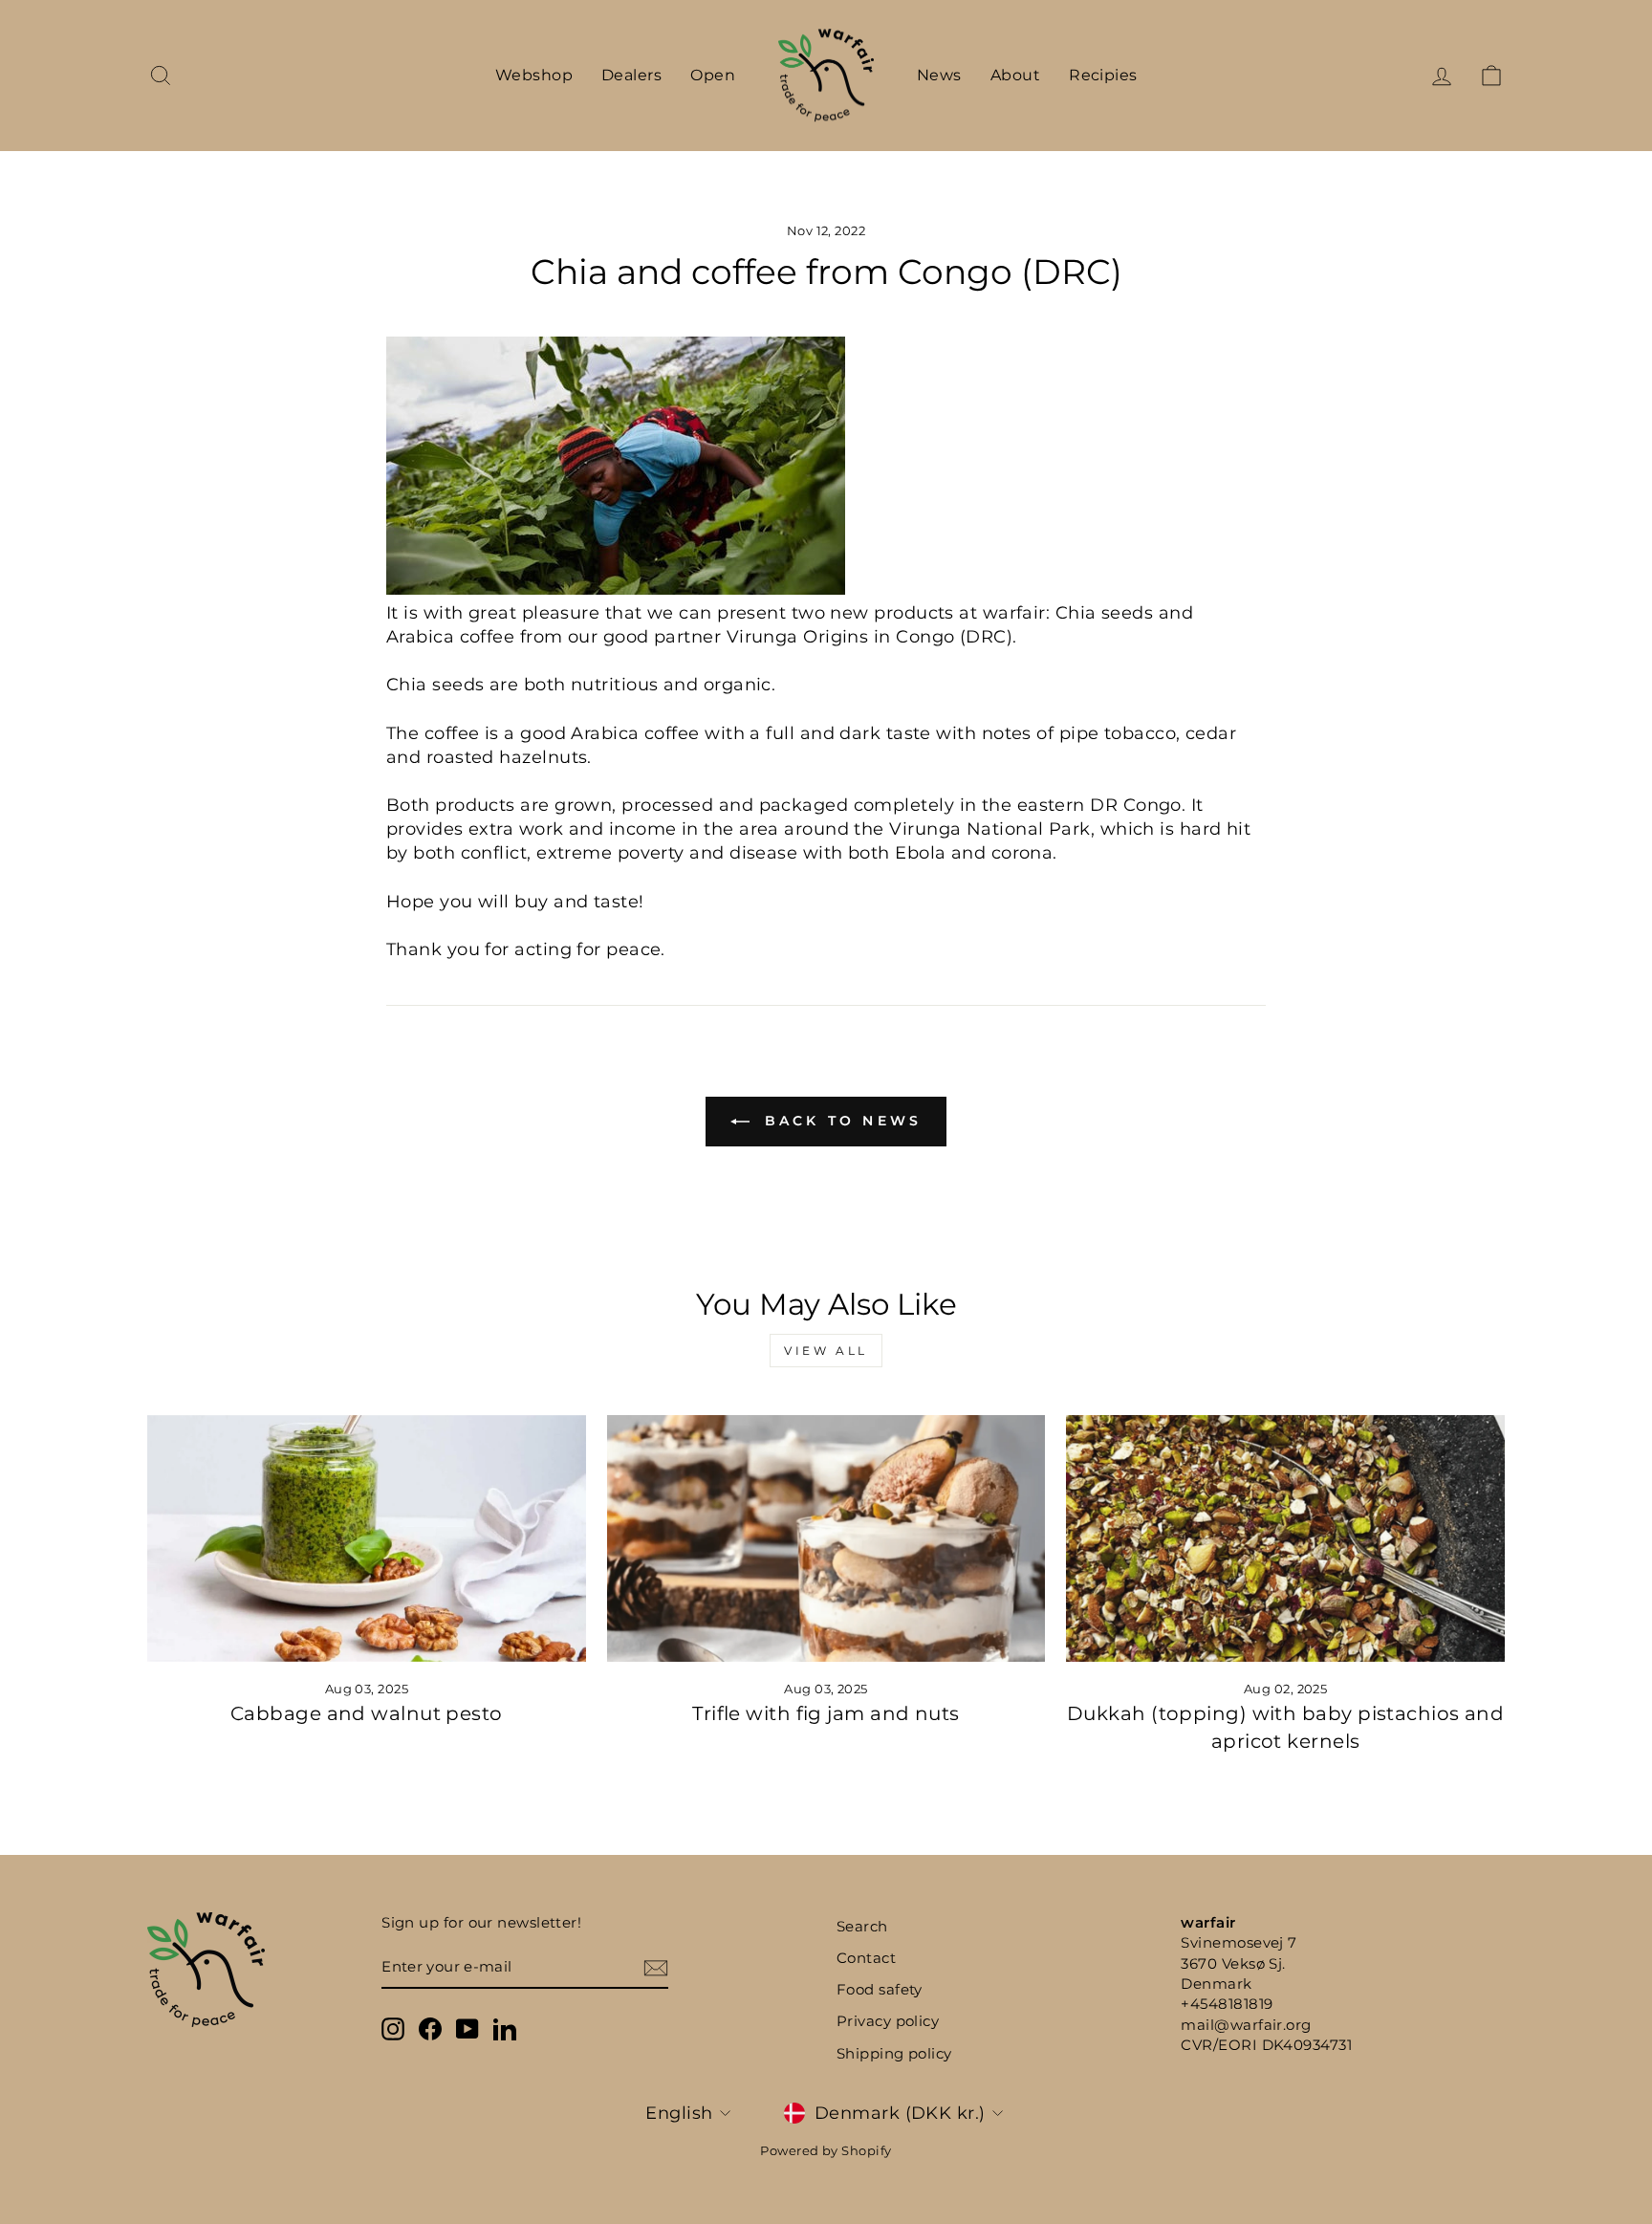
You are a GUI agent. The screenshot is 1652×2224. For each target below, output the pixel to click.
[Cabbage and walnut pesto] (367, 1538)
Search (862, 1926)
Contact (866, 1958)
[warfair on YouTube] (467, 2029)
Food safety (880, 1989)
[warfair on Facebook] (430, 2029)
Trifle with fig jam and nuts (826, 1713)
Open (713, 75)
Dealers (631, 75)
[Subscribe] (656, 1967)
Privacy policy (888, 2021)
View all (826, 1351)
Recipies (1103, 75)
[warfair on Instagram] (393, 2029)
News (939, 75)
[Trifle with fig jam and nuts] (826, 1538)
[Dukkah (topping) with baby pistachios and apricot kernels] (1285, 1538)
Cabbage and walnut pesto (367, 1713)
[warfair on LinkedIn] (505, 2029)
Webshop (534, 75)
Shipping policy (894, 2053)
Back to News (840, 1121)
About (1015, 75)
